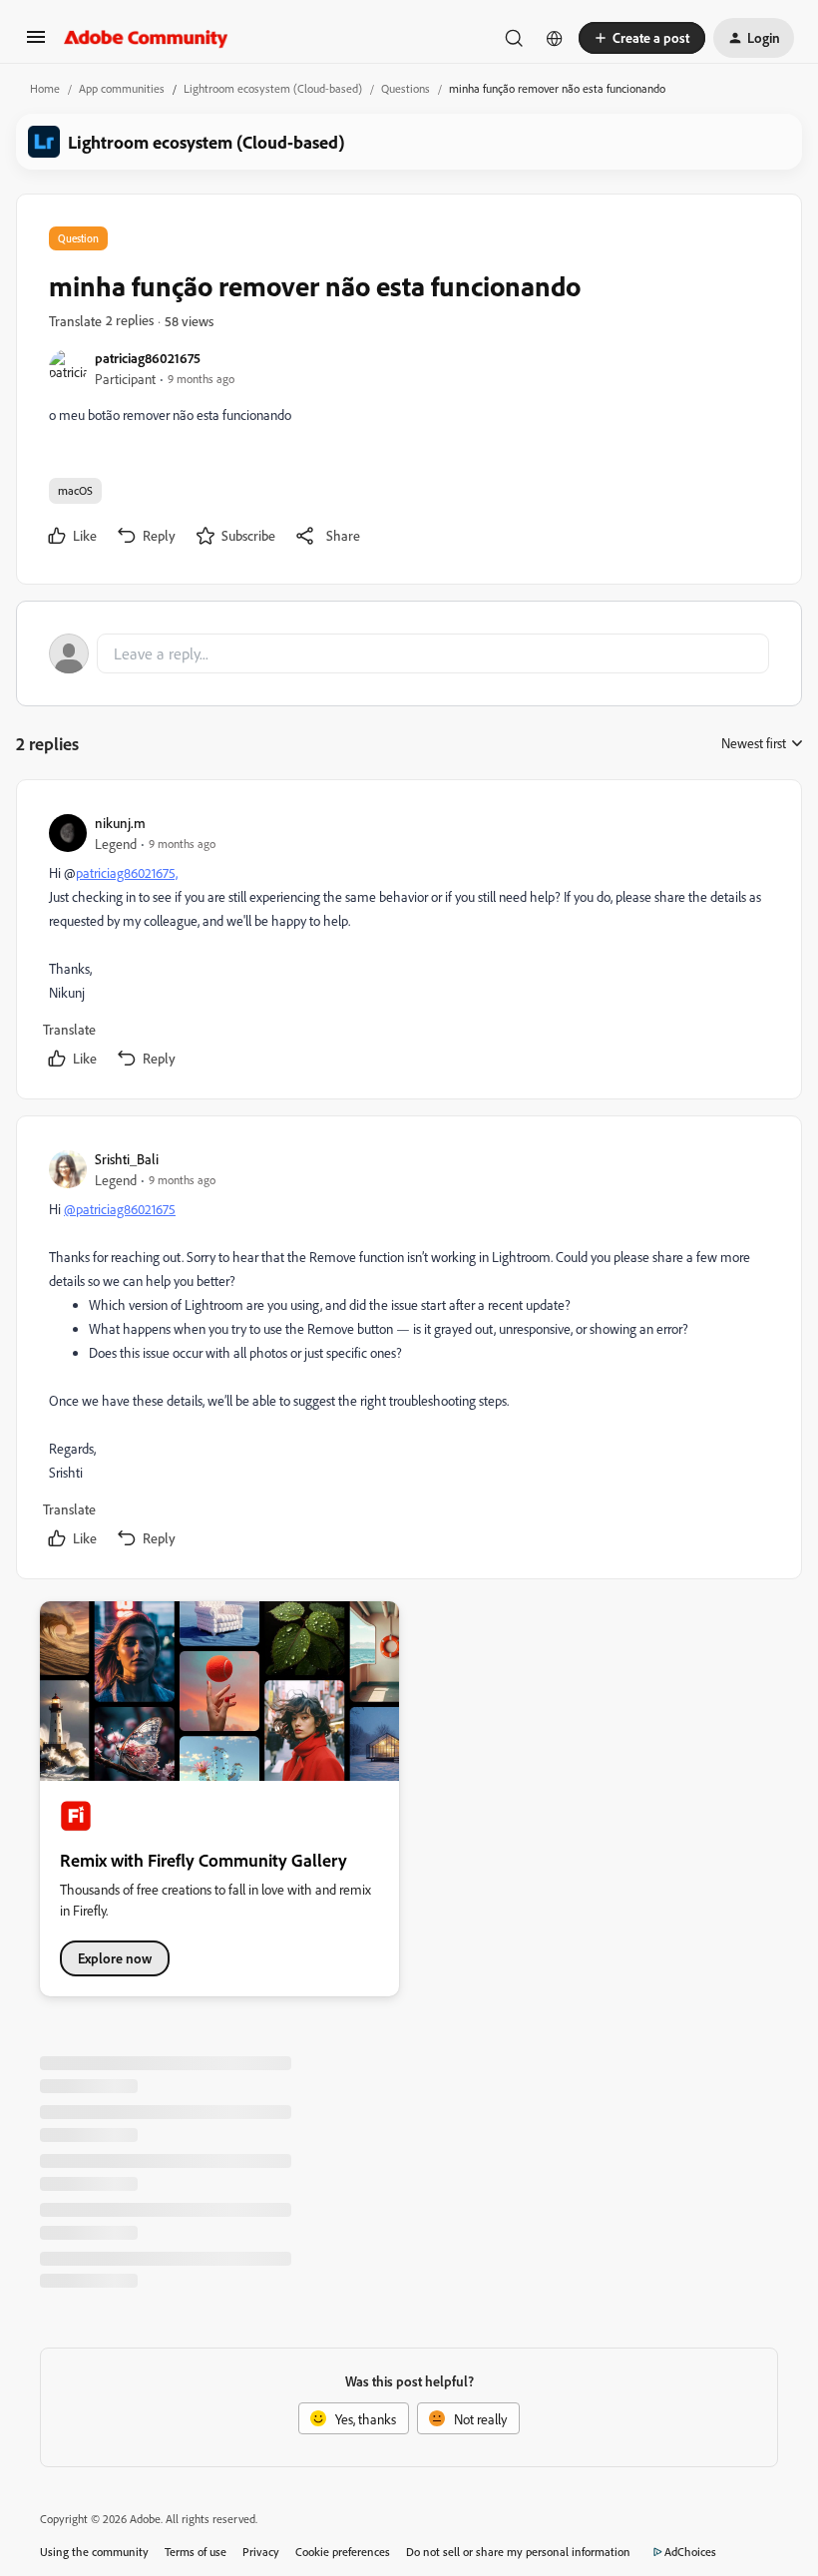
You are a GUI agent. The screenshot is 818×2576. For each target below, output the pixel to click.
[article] (408, 943)
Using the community (94, 2552)
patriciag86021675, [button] (127, 872)
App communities (122, 88)
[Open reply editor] (409, 653)
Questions (406, 88)
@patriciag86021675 (120, 1209)
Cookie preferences (343, 2552)
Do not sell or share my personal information (518, 2552)
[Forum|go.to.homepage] (146, 38)
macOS (75, 490)
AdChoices (690, 2552)
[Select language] (555, 38)
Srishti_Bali (127, 1159)
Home (45, 88)
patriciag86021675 (148, 358)
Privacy (261, 2552)
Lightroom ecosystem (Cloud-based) (273, 88)
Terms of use (196, 2552)
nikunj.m (120, 823)
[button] (36, 43)
